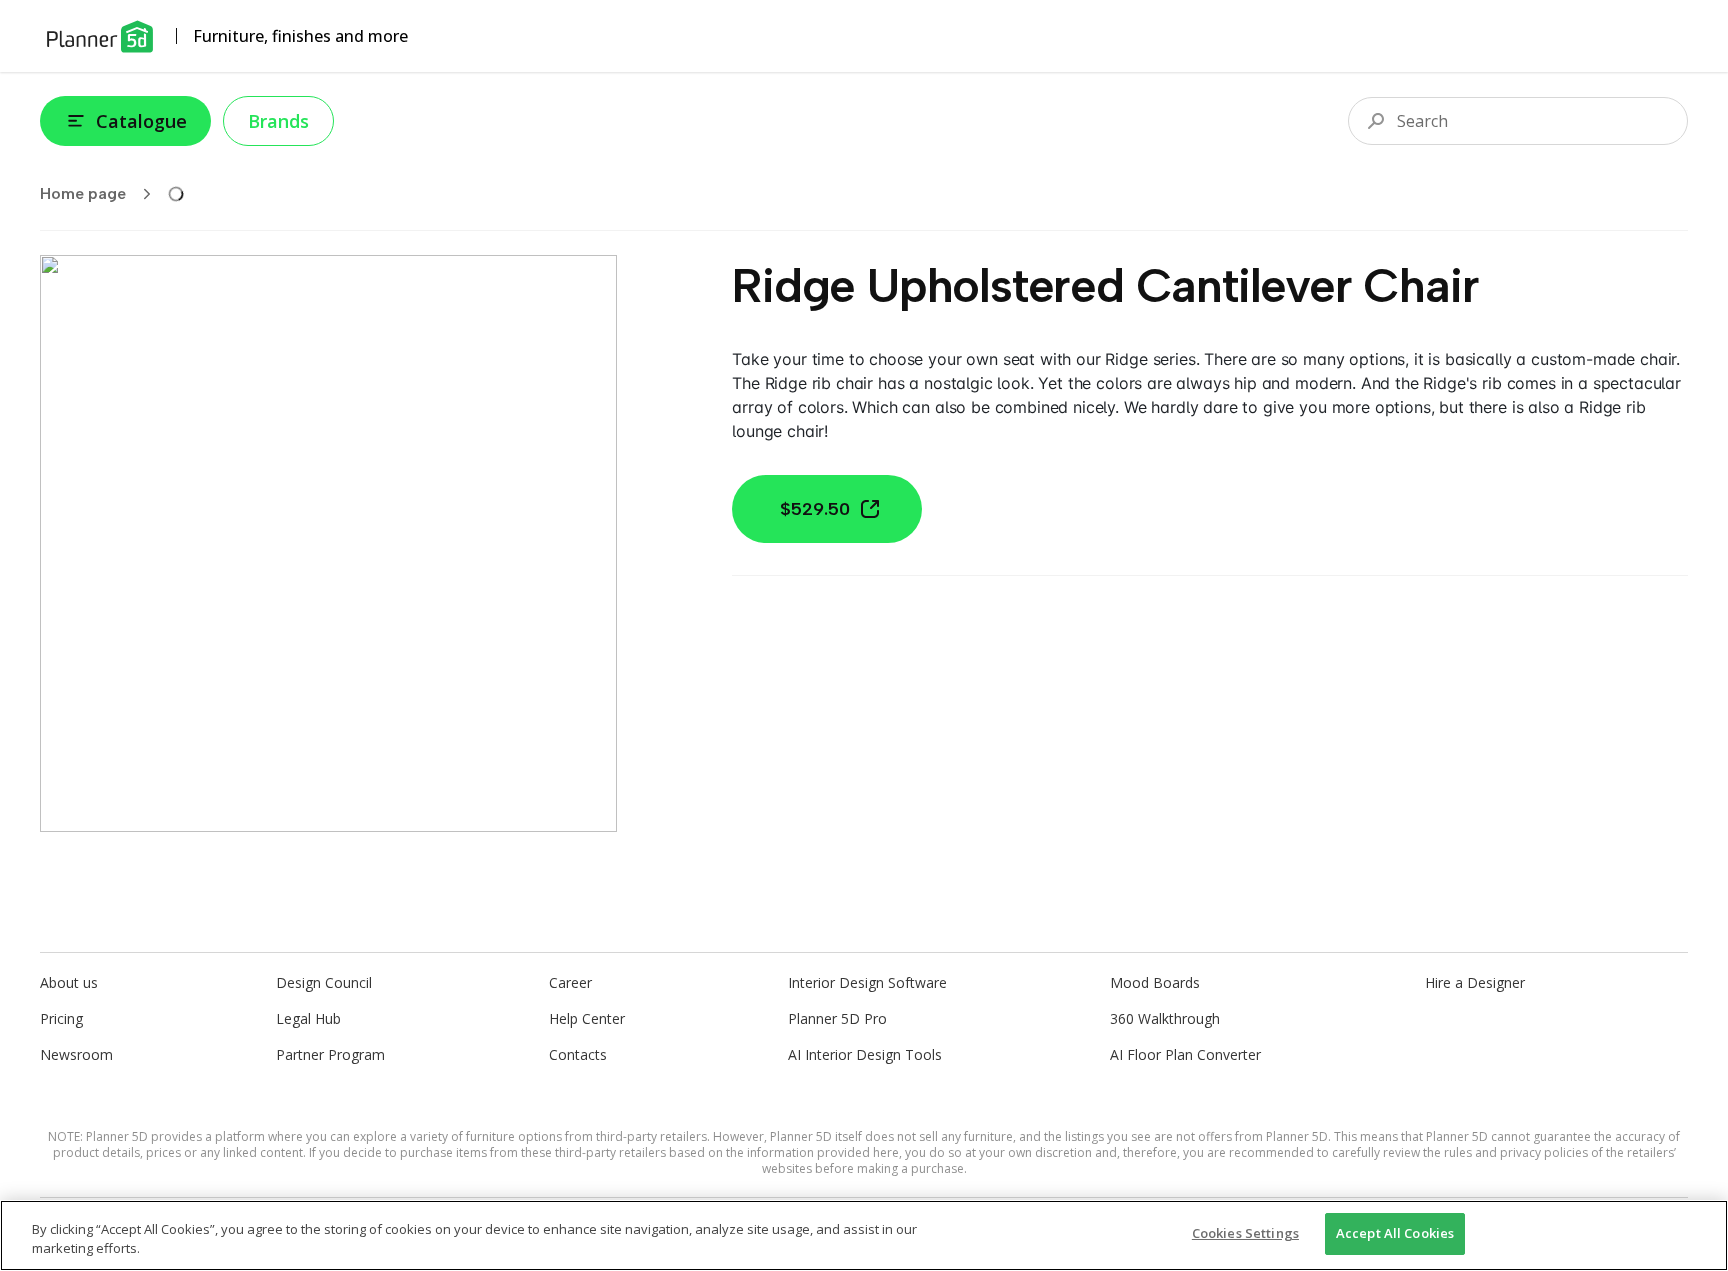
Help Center (587, 1018)
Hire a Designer (1475, 982)
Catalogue (141, 121)
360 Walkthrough (1165, 1018)
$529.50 (815, 509)
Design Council (324, 982)
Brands (278, 121)
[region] (864, 1235)
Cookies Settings (1245, 1233)
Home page (83, 193)
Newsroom (76, 1054)
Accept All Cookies (1395, 1233)
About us (69, 982)
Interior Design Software (867, 982)
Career (570, 982)
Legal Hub (308, 1018)
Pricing (61, 1018)
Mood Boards (1155, 982)
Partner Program (330, 1054)
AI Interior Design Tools (865, 1054)
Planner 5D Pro (837, 1018)
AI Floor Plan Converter (1185, 1054)
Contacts (578, 1054)
